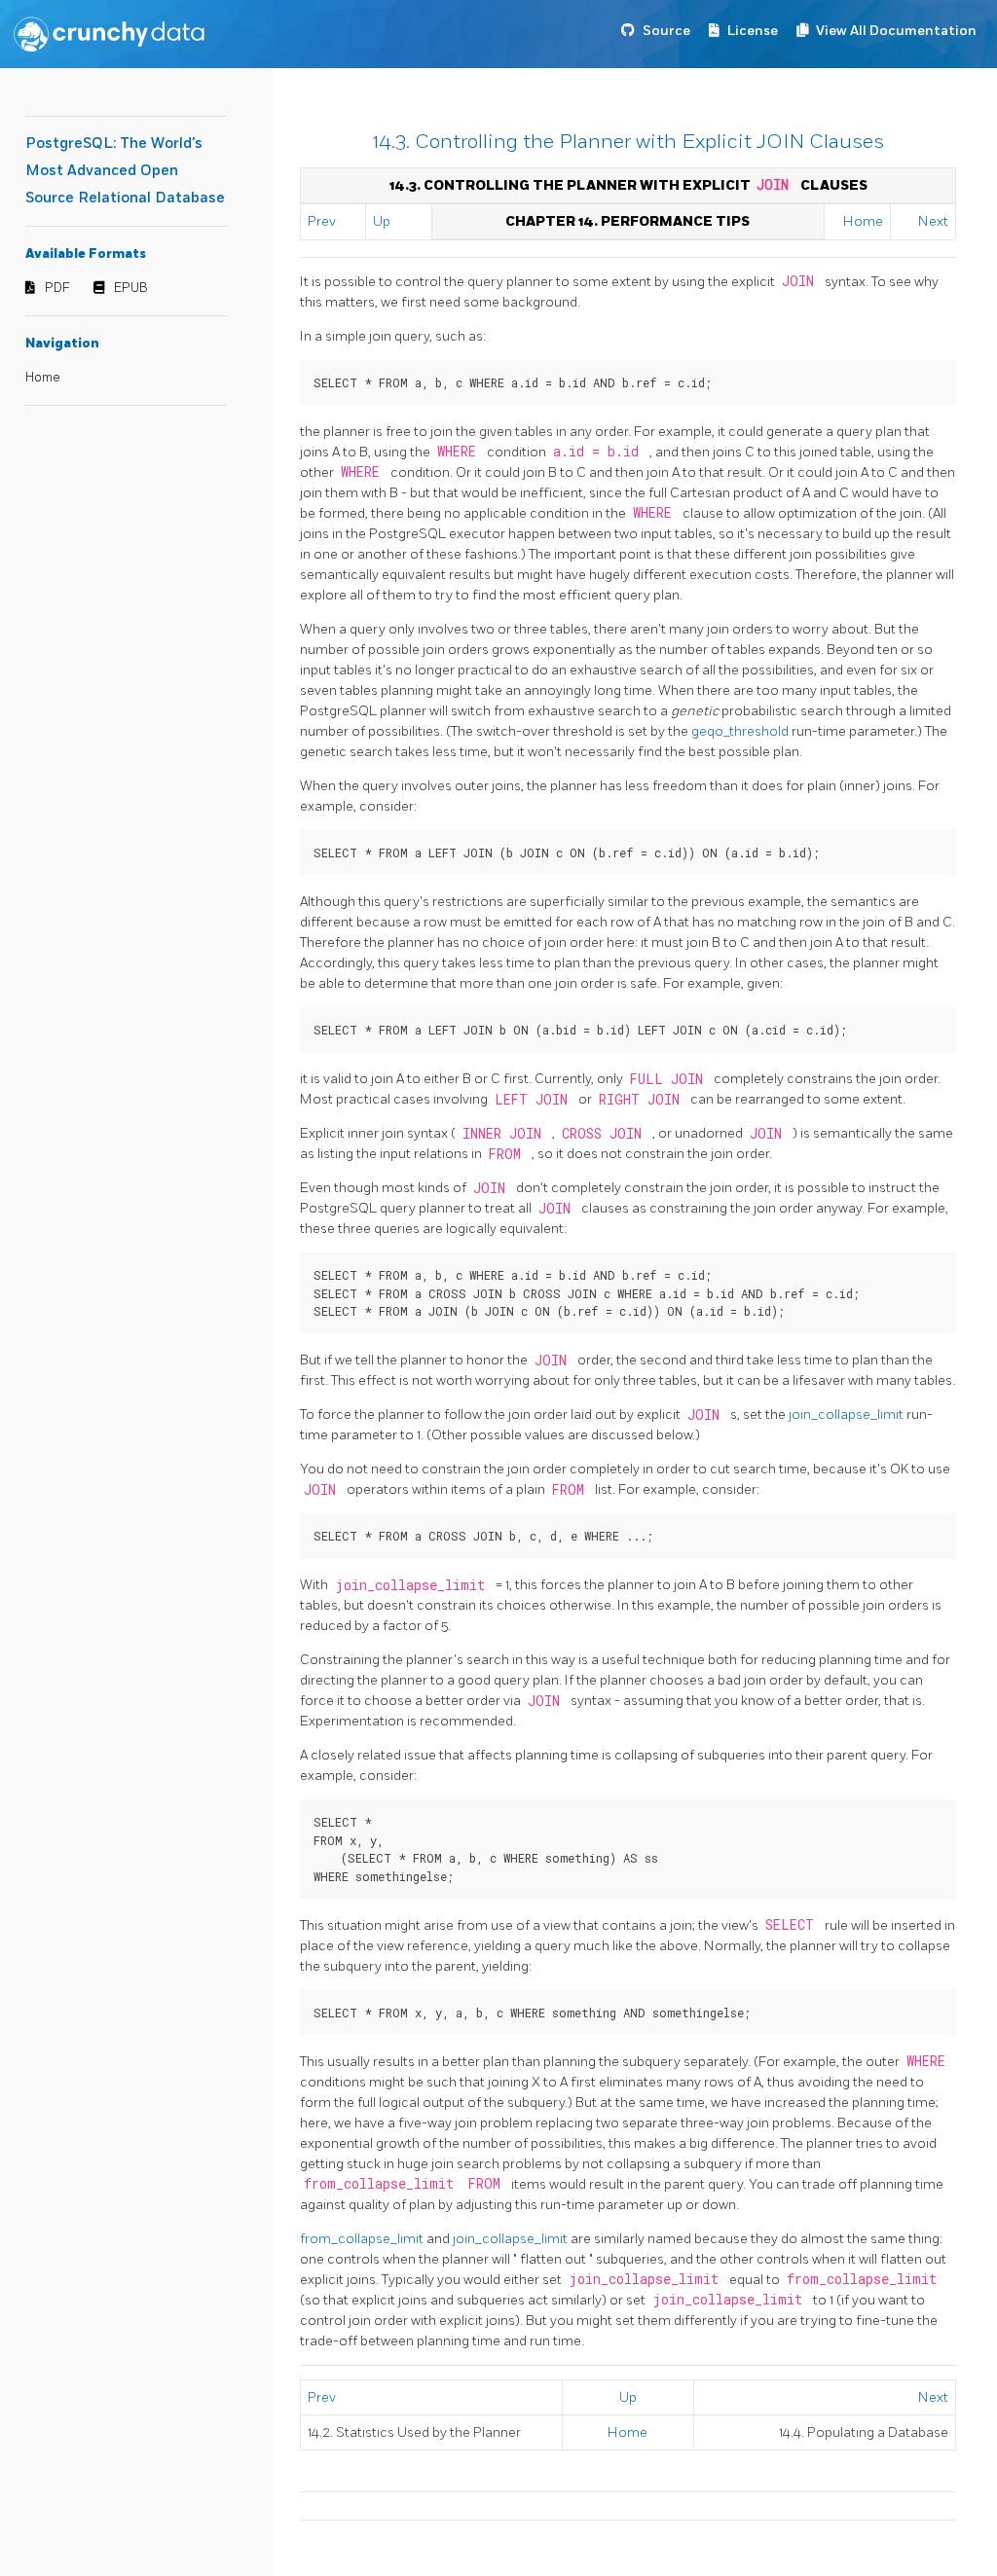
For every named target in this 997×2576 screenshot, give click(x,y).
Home (43, 378)
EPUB (131, 288)
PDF (57, 288)
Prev (322, 221)
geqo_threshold (741, 731)
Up (382, 221)
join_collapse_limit (848, 1415)
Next (933, 221)
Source (666, 31)
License (753, 31)
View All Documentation (896, 31)
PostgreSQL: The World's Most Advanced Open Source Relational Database (125, 171)
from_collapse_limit (363, 2239)
